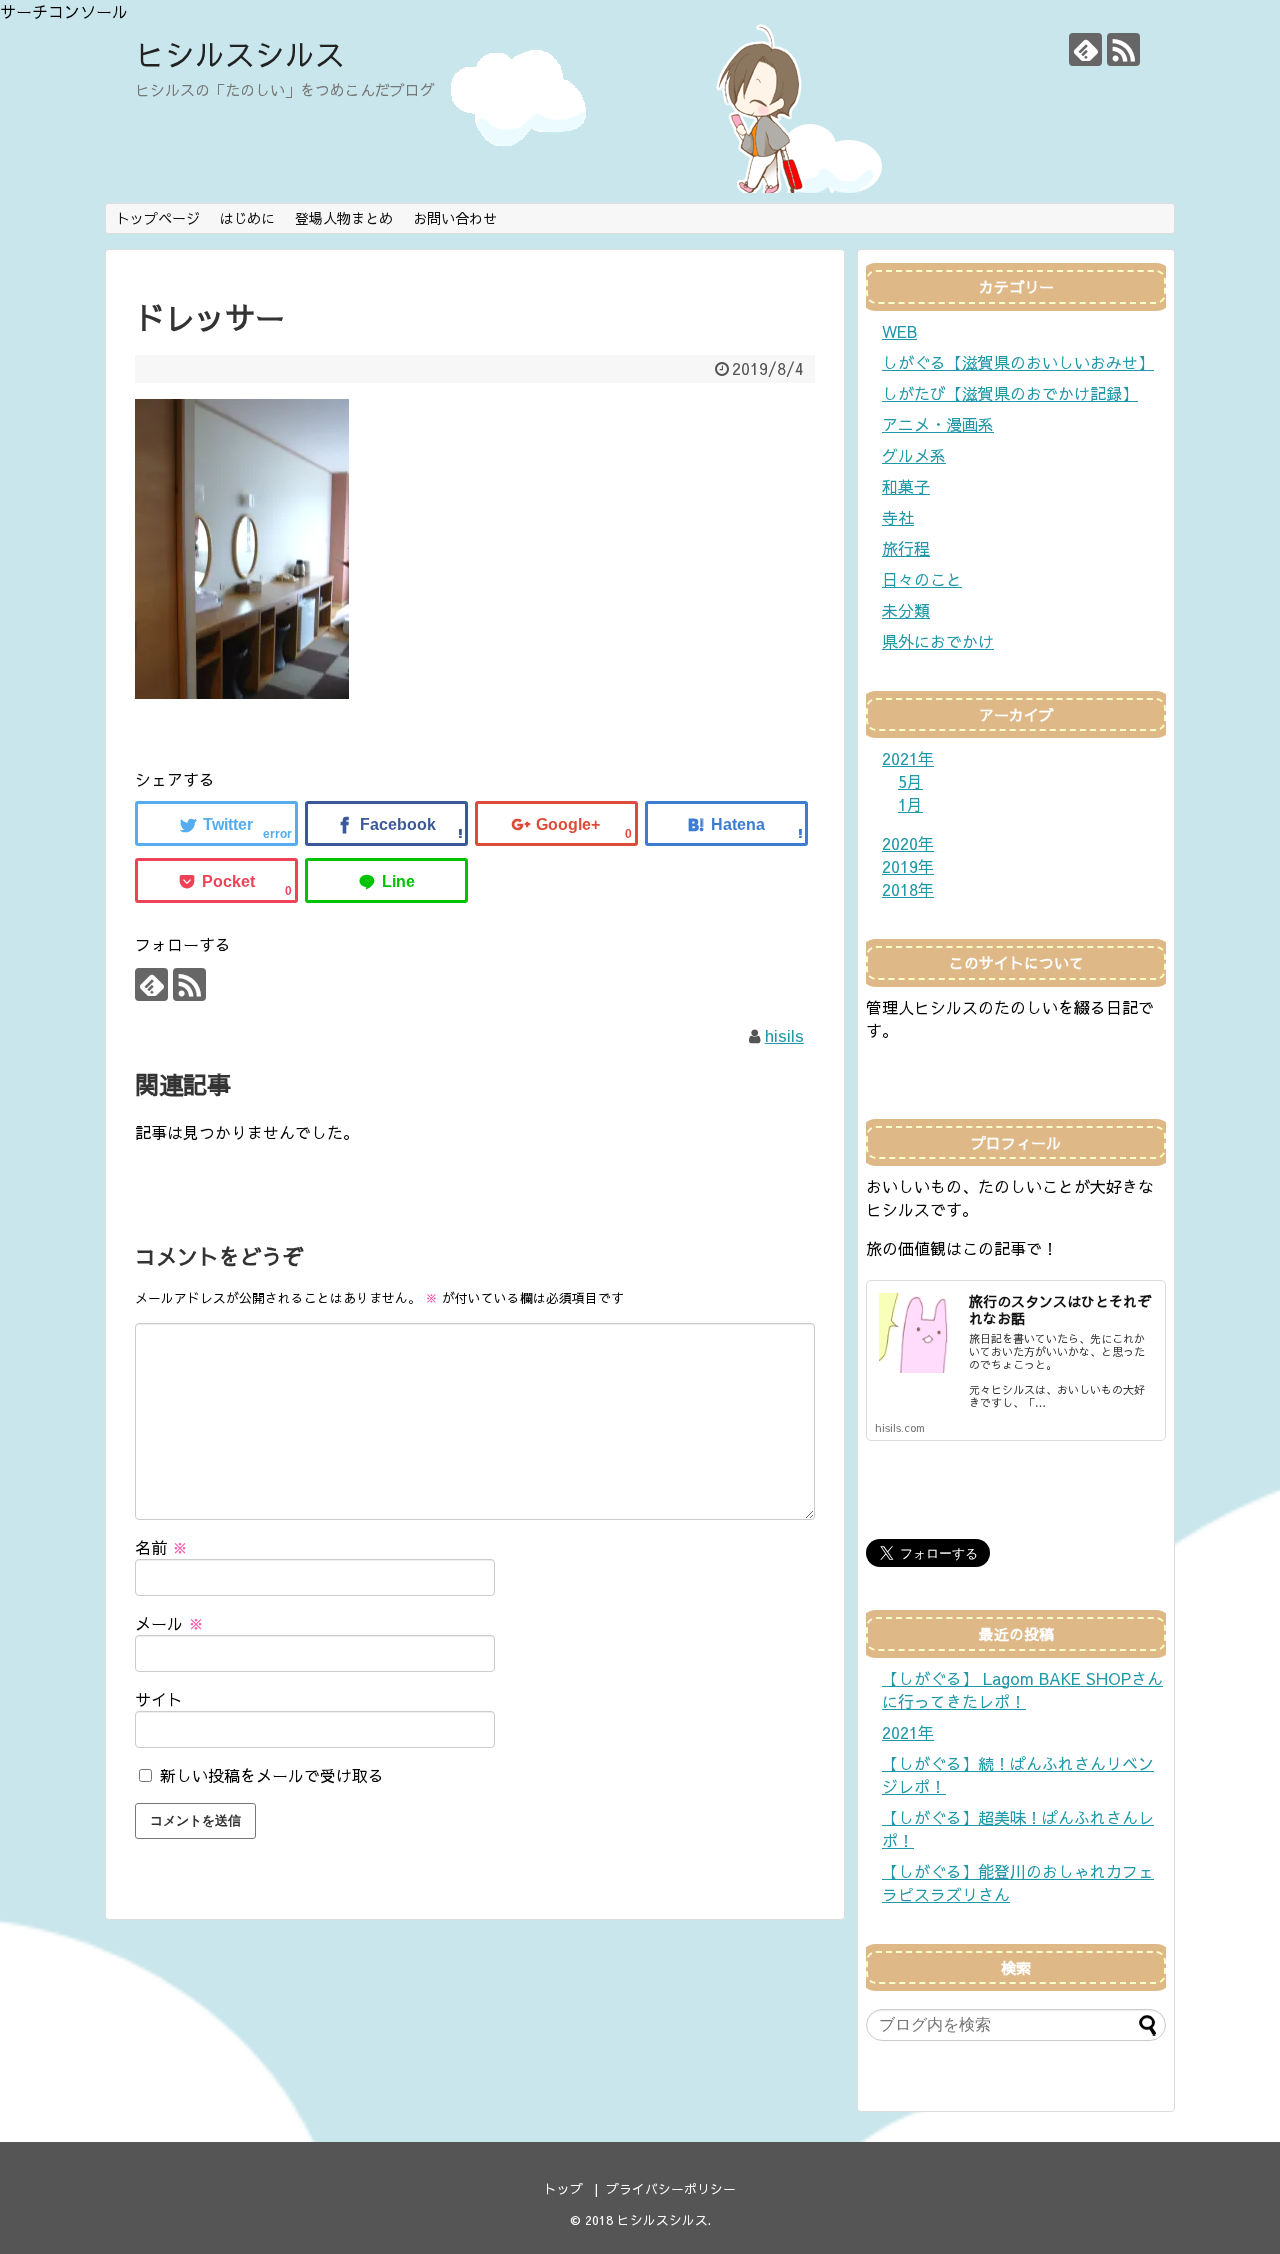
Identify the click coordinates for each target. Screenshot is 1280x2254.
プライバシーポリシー (671, 2188)
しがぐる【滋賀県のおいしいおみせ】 (1018, 362)
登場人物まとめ (344, 218)
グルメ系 (914, 455)
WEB (899, 331)
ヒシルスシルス (240, 53)
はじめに (247, 218)
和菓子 (906, 486)
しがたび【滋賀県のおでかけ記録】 (1010, 393)
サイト (159, 1699)
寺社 (898, 517)
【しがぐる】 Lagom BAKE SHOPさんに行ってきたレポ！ (1022, 1689)
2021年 (908, 1732)
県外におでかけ (938, 641)
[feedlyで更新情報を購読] (1085, 49)
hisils (784, 1035)
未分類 (906, 610)
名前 (161, 1547)
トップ (563, 2188)
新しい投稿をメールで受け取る (272, 1775)
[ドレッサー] (726, 823)
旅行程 (906, 548)
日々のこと (922, 579)
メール (169, 1623)
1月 (910, 804)
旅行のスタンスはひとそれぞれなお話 (1060, 1309)
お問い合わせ (455, 218)
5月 (910, 781)
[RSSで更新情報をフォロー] (1123, 49)
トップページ (158, 218)
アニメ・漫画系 (938, 424)
